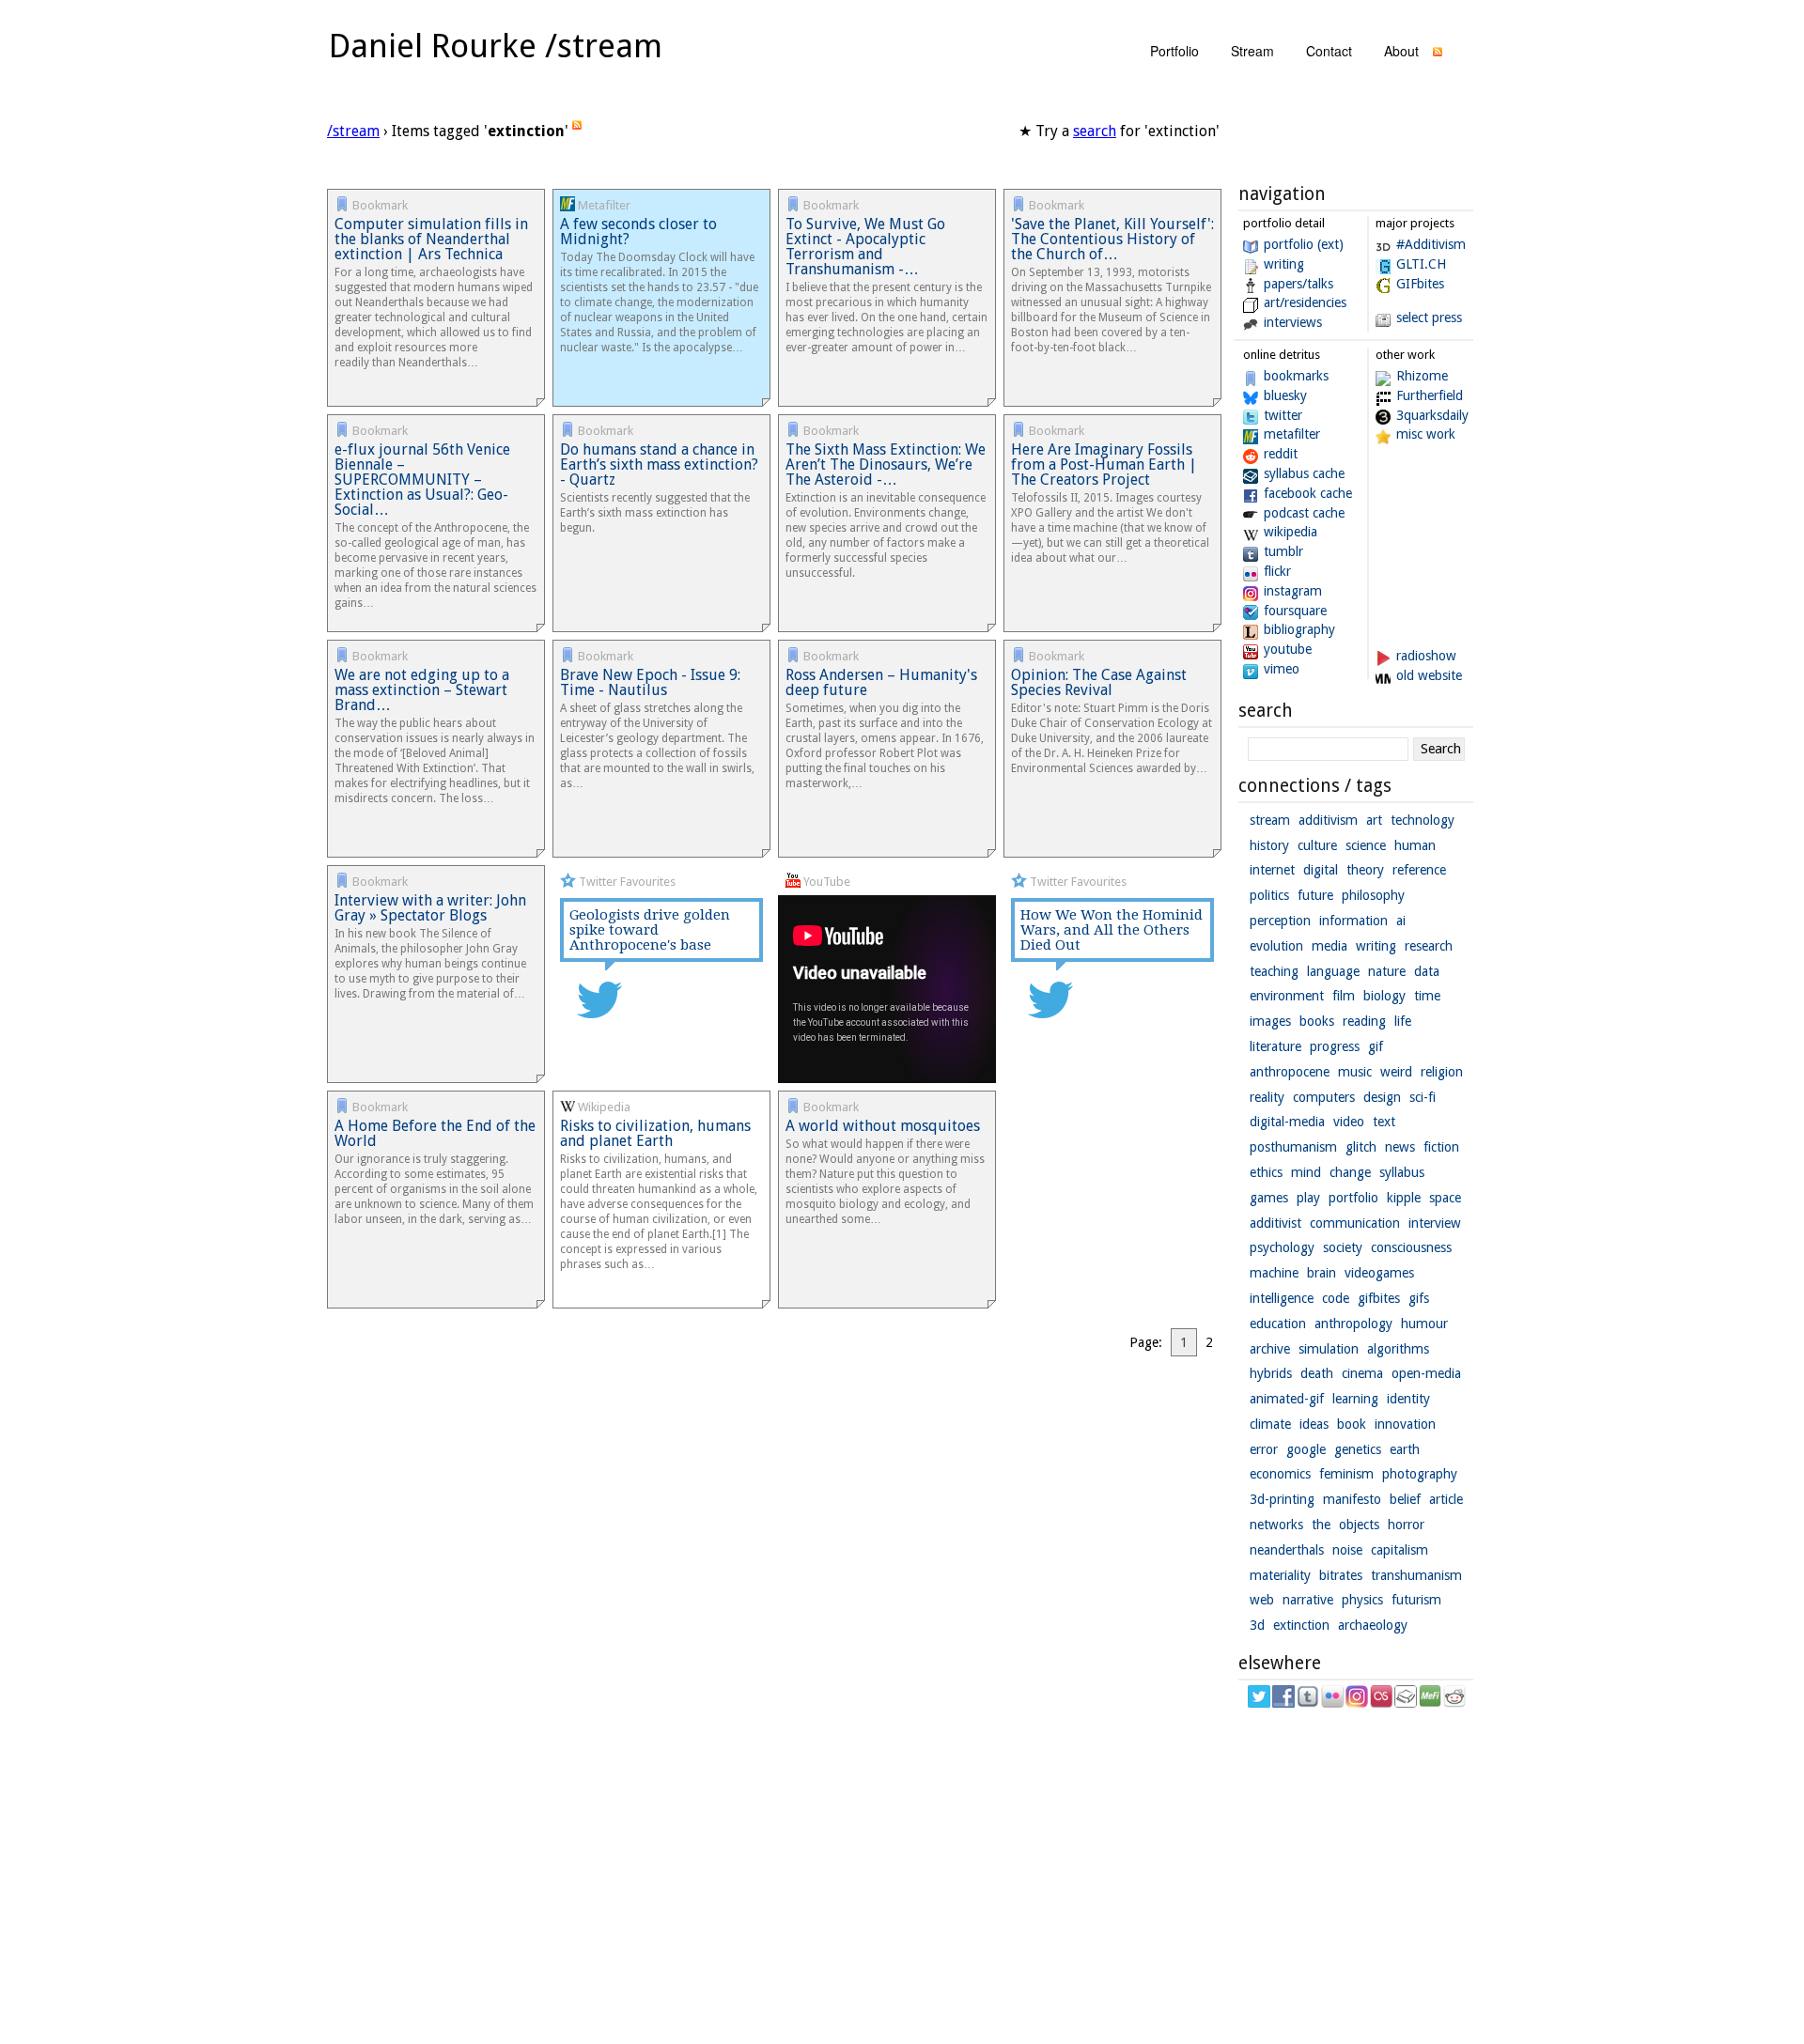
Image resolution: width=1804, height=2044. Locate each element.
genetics (1358, 1449)
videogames (1379, 1273)
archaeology (1373, 1625)
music (1355, 1072)
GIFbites (1420, 284)
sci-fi (1423, 1097)
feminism (1346, 1474)
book (1352, 1424)
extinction (1301, 1625)
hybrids (1271, 1373)
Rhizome (1422, 376)
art (1374, 820)
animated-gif (1287, 1399)
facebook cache (1308, 493)
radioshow (1426, 656)
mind (1306, 1172)
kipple (1404, 1198)
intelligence (1282, 1298)
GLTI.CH (1421, 264)
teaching (1274, 971)
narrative (1308, 1600)
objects (1359, 1525)
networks (1276, 1525)
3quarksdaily (1432, 415)
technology (1423, 820)
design (1382, 1097)
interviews (1293, 322)
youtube (1288, 649)
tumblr (1283, 551)
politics (1269, 895)
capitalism (1400, 1550)
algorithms (1398, 1349)
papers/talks (1299, 284)
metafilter (1292, 434)
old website (1429, 675)
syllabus (1402, 1172)
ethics (1266, 1172)
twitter (1283, 415)
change (1350, 1172)
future (1315, 895)
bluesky (1285, 395)
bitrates (1341, 1575)
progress (1335, 1046)
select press (1429, 317)
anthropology (1353, 1324)
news (1400, 1147)
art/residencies (1305, 302)
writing (1284, 264)
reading (1364, 1021)
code (1336, 1298)
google (1306, 1449)
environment (1287, 996)
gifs (1419, 1298)
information (1353, 921)
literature (1275, 1046)
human (1415, 845)
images (1270, 1021)
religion (1442, 1072)
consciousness (1411, 1247)
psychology (1282, 1247)
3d (1257, 1625)
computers (1324, 1097)
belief (1405, 1499)
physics (1362, 1600)
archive (1270, 1349)
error (1264, 1449)
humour (1424, 1324)
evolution (1276, 946)
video (1349, 1122)
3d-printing (1282, 1499)
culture (1317, 845)
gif (1376, 1046)
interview (1435, 1223)
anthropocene (1290, 1072)
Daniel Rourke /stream (496, 46)
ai (1401, 921)
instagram (1293, 591)
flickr (1277, 571)
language (1333, 971)
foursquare (1295, 611)
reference (1419, 870)
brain (1322, 1273)
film (1344, 996)
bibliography (1299, 629)
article (1446, 1499)
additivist (1275, 1223)
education (1278, 1324)
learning (1355, 1399)
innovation (1405, 1424)
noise (1347, 1550)
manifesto (1352, 1499)
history (1269, 845)
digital (1321, 870)
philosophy (1373, 895)
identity (1408, 1399)
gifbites (1379, 1298)
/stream (353, 131)
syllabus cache (1304, 473)
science (1366, 845)
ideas (1314, 1424)
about (1401, 51)
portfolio (1174, 51)
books (1317, 1021)
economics (1280, 1474)
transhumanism (1416, 1575)
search (1095, 131)
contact (1329, 51)
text (1384, 1122)
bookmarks (1296, 376)
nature (1387, 971)
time (1427, 996)
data (1427, 971)
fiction (1441, 1147)
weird (1396, 1072)
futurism (1416, 1600)
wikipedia (1291, 532)
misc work (1426, 434)
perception (1280, 921)
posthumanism (1293, 1147)
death (1317, 1373)
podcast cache (1304, 513)
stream (1252, 51)
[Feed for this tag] (577, 131)
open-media (1426, 1373)
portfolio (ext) (1304, 244)
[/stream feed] (1438, 56)
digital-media (1287, 1122)
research (1429, 946)
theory (1365, 870)
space (1445, 1198)
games (1269, 1198)
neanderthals (1287, 1550)
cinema (1362, 1373)
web (1262, 1600)
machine (1274, 1273)
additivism (1328, 820)
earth (1405, 1449)
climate (1270, 1424)
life (1403, 1021)
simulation (1329, 1349)
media (1330, 946)
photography (1420, 1474)
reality (1267, 1097)
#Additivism (1431, 244)
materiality (1280, 1575)
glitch (1361, 1147)
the (1321, 1525)
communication (1355, 1223)
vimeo (1282, 669)
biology (1384, 996)
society (1343, 1247)
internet (1272, 870)
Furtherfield (1430, 395)
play (1308, 1198)
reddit (1281, 454)
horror (1406, 1525)
